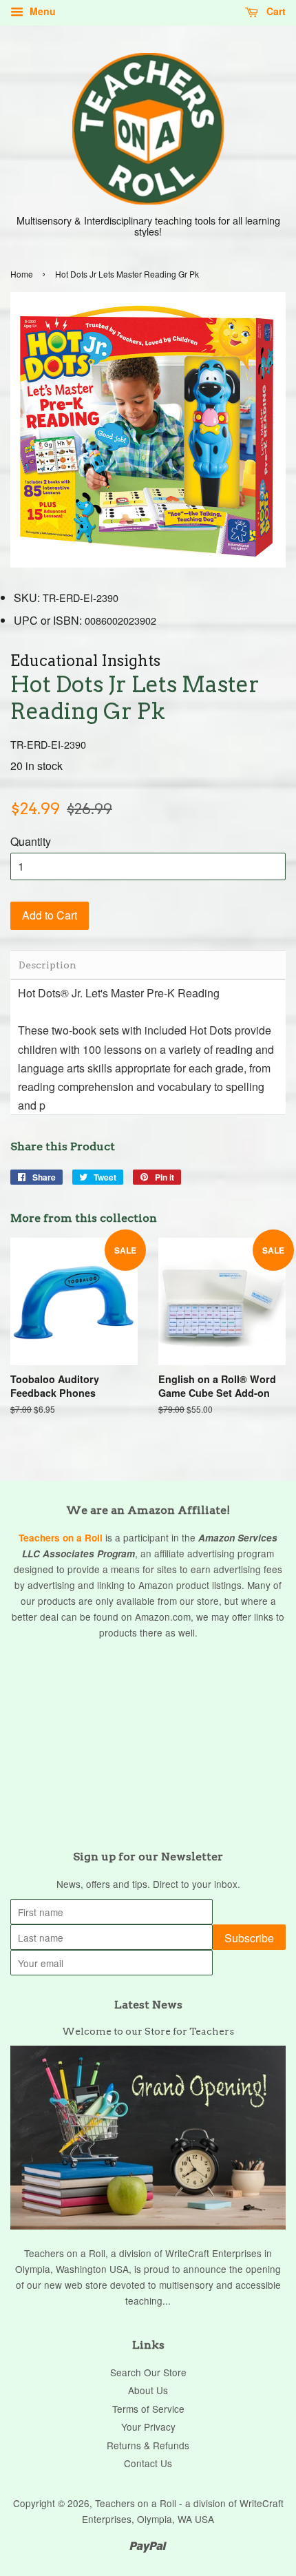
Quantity (31, 841)
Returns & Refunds (148, 2445)
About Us (148, 2390)
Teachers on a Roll (61, 1538)
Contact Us (148, 2463)
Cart (275, 11)
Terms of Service (148, 2409)
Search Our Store (148, 2372)
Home (22, 274)
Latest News (148, 2005)
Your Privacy (148, 2427)
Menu (41, 11)
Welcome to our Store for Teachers (148, 2031)
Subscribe (249, 1938)
